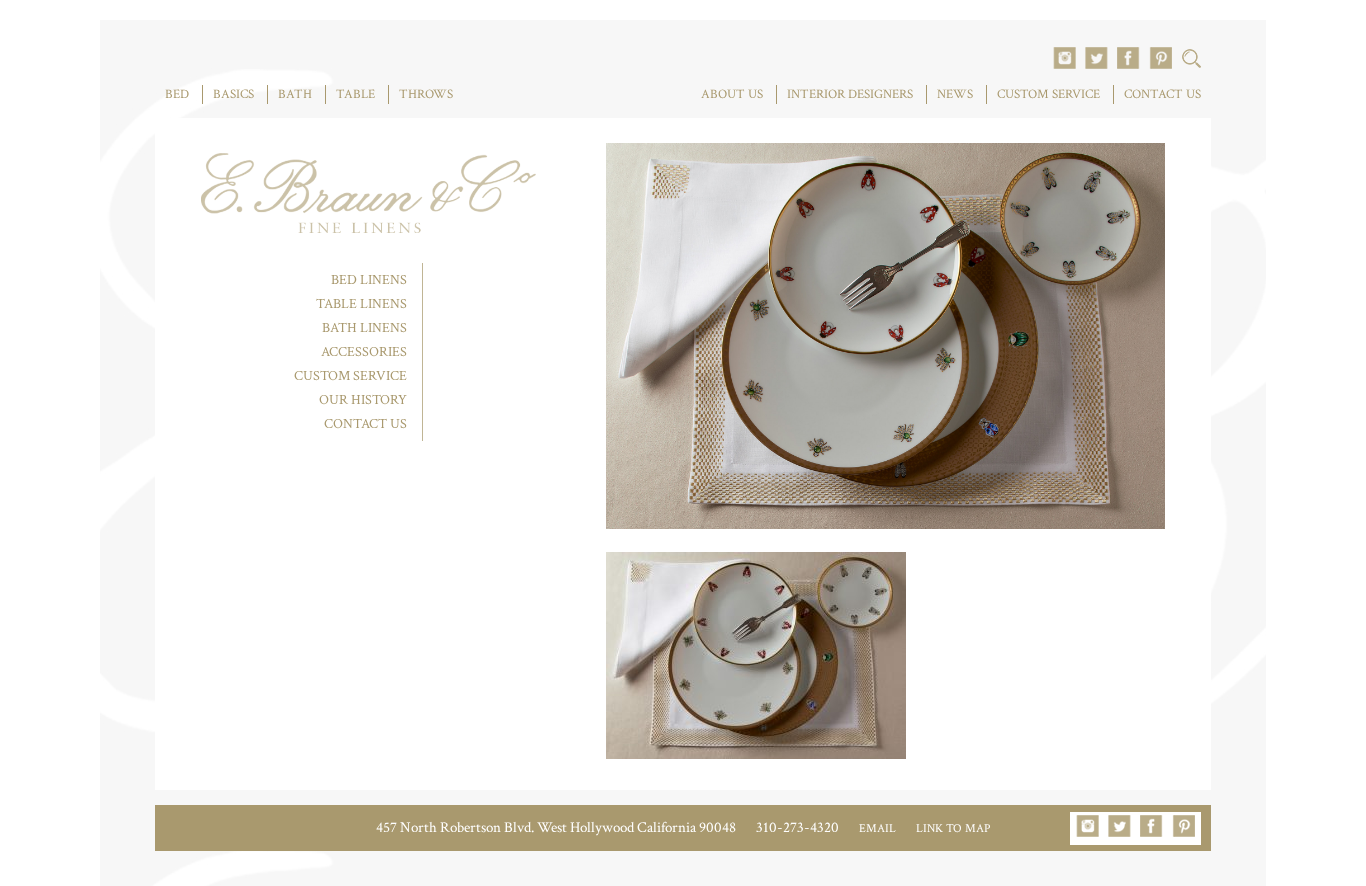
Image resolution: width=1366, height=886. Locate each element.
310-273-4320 (797, 827)
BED (177, 94)
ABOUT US (732, 94)
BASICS (233, 94)
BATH (295, 94)
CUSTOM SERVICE (1048, 94)
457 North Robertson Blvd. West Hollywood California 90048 (556, 827)
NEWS (955, 94)
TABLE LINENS (361, 304)
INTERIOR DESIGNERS (850, 94)
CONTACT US (1162, 94)
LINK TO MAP (953, 828)
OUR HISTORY (363, 400)
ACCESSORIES (364, 352)
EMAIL (877, 828)
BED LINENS (369, 280)
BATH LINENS (364, 328)
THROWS (426, 94)
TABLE (355, 94)
